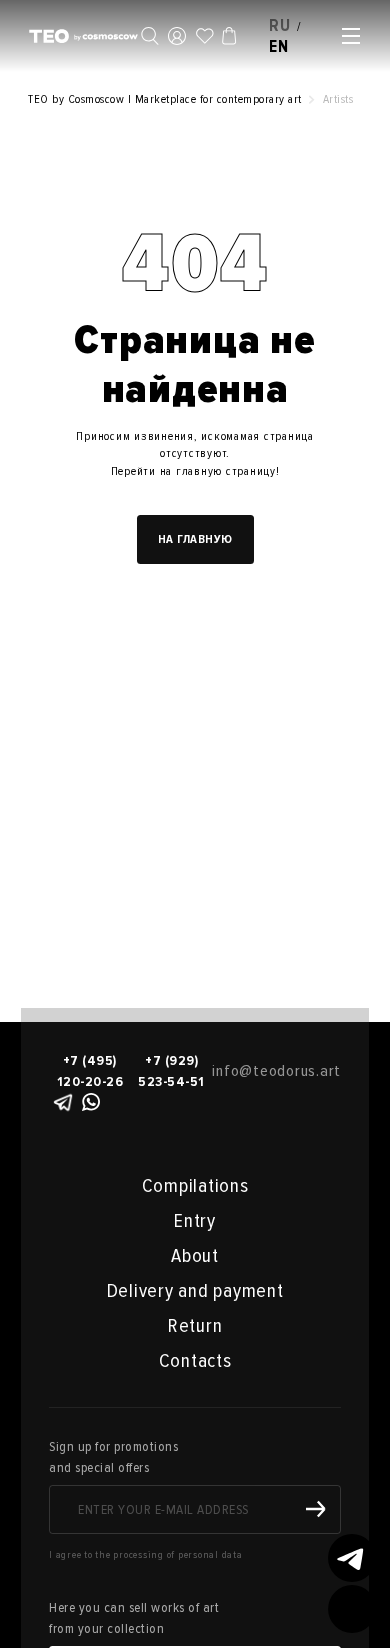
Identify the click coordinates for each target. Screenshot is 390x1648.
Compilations (195, 1186)
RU (280, 25)
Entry (195, 1221)
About (195, 1256)
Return (195, 1326)
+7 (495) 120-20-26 (90, 1071)
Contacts (195, 1361)
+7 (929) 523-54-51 (171, 1071)
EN (279, 46)
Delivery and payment (195, 1291)
